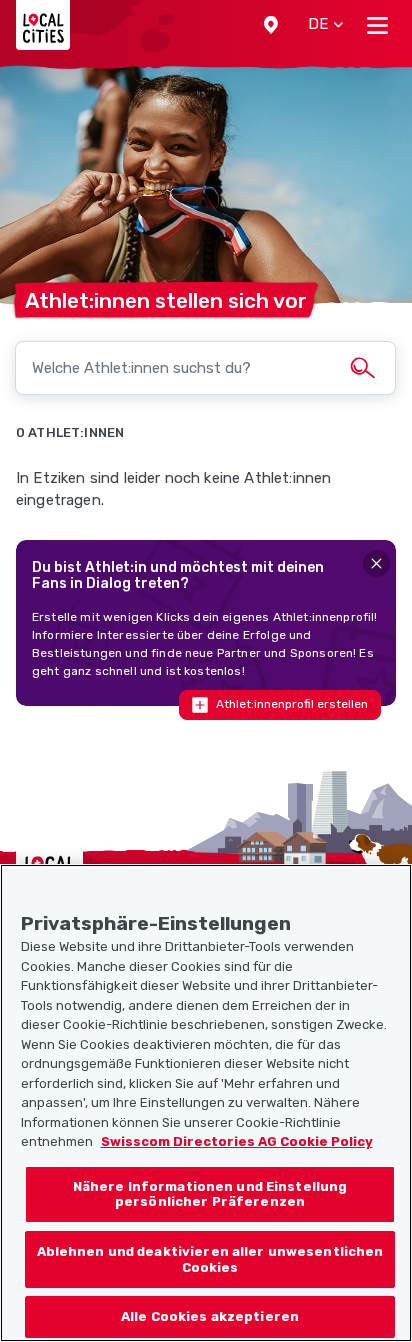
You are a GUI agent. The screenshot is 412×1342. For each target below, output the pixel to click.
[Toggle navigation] (377, 25)
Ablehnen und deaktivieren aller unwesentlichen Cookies (210, 1259)
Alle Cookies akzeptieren (210, 1316)
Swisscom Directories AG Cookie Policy (237, 1141)
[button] (271, 25)
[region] (206, 1103)
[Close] (376, 563)
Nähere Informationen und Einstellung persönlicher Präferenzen (210, 1194)
